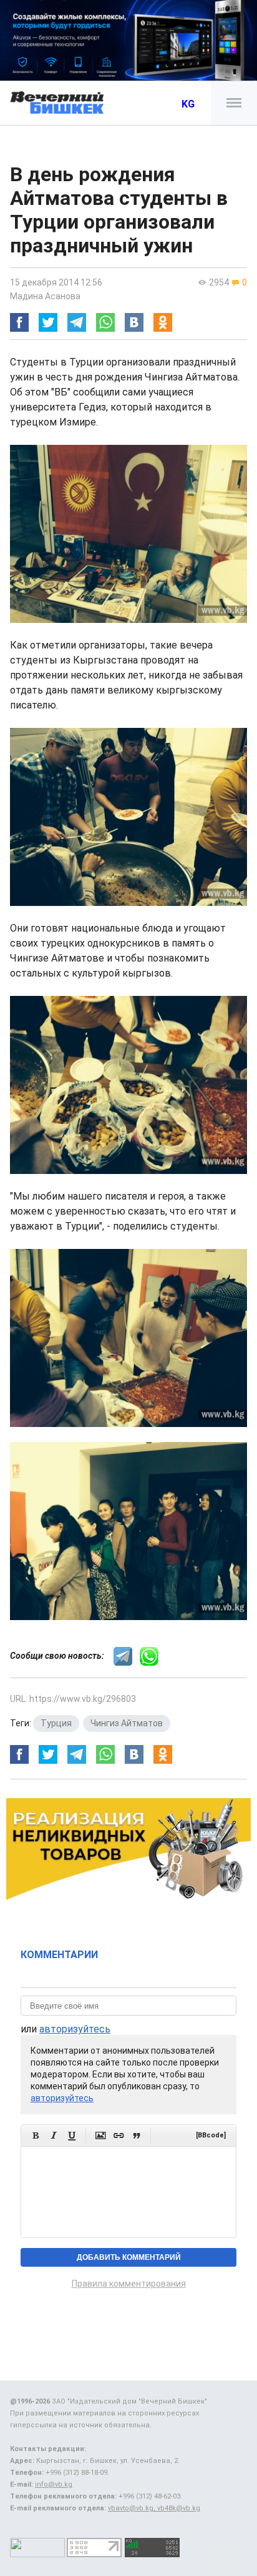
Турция (56, 1723)
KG (188, 104)
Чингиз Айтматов (127, 1723)
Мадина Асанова (45, 296)
